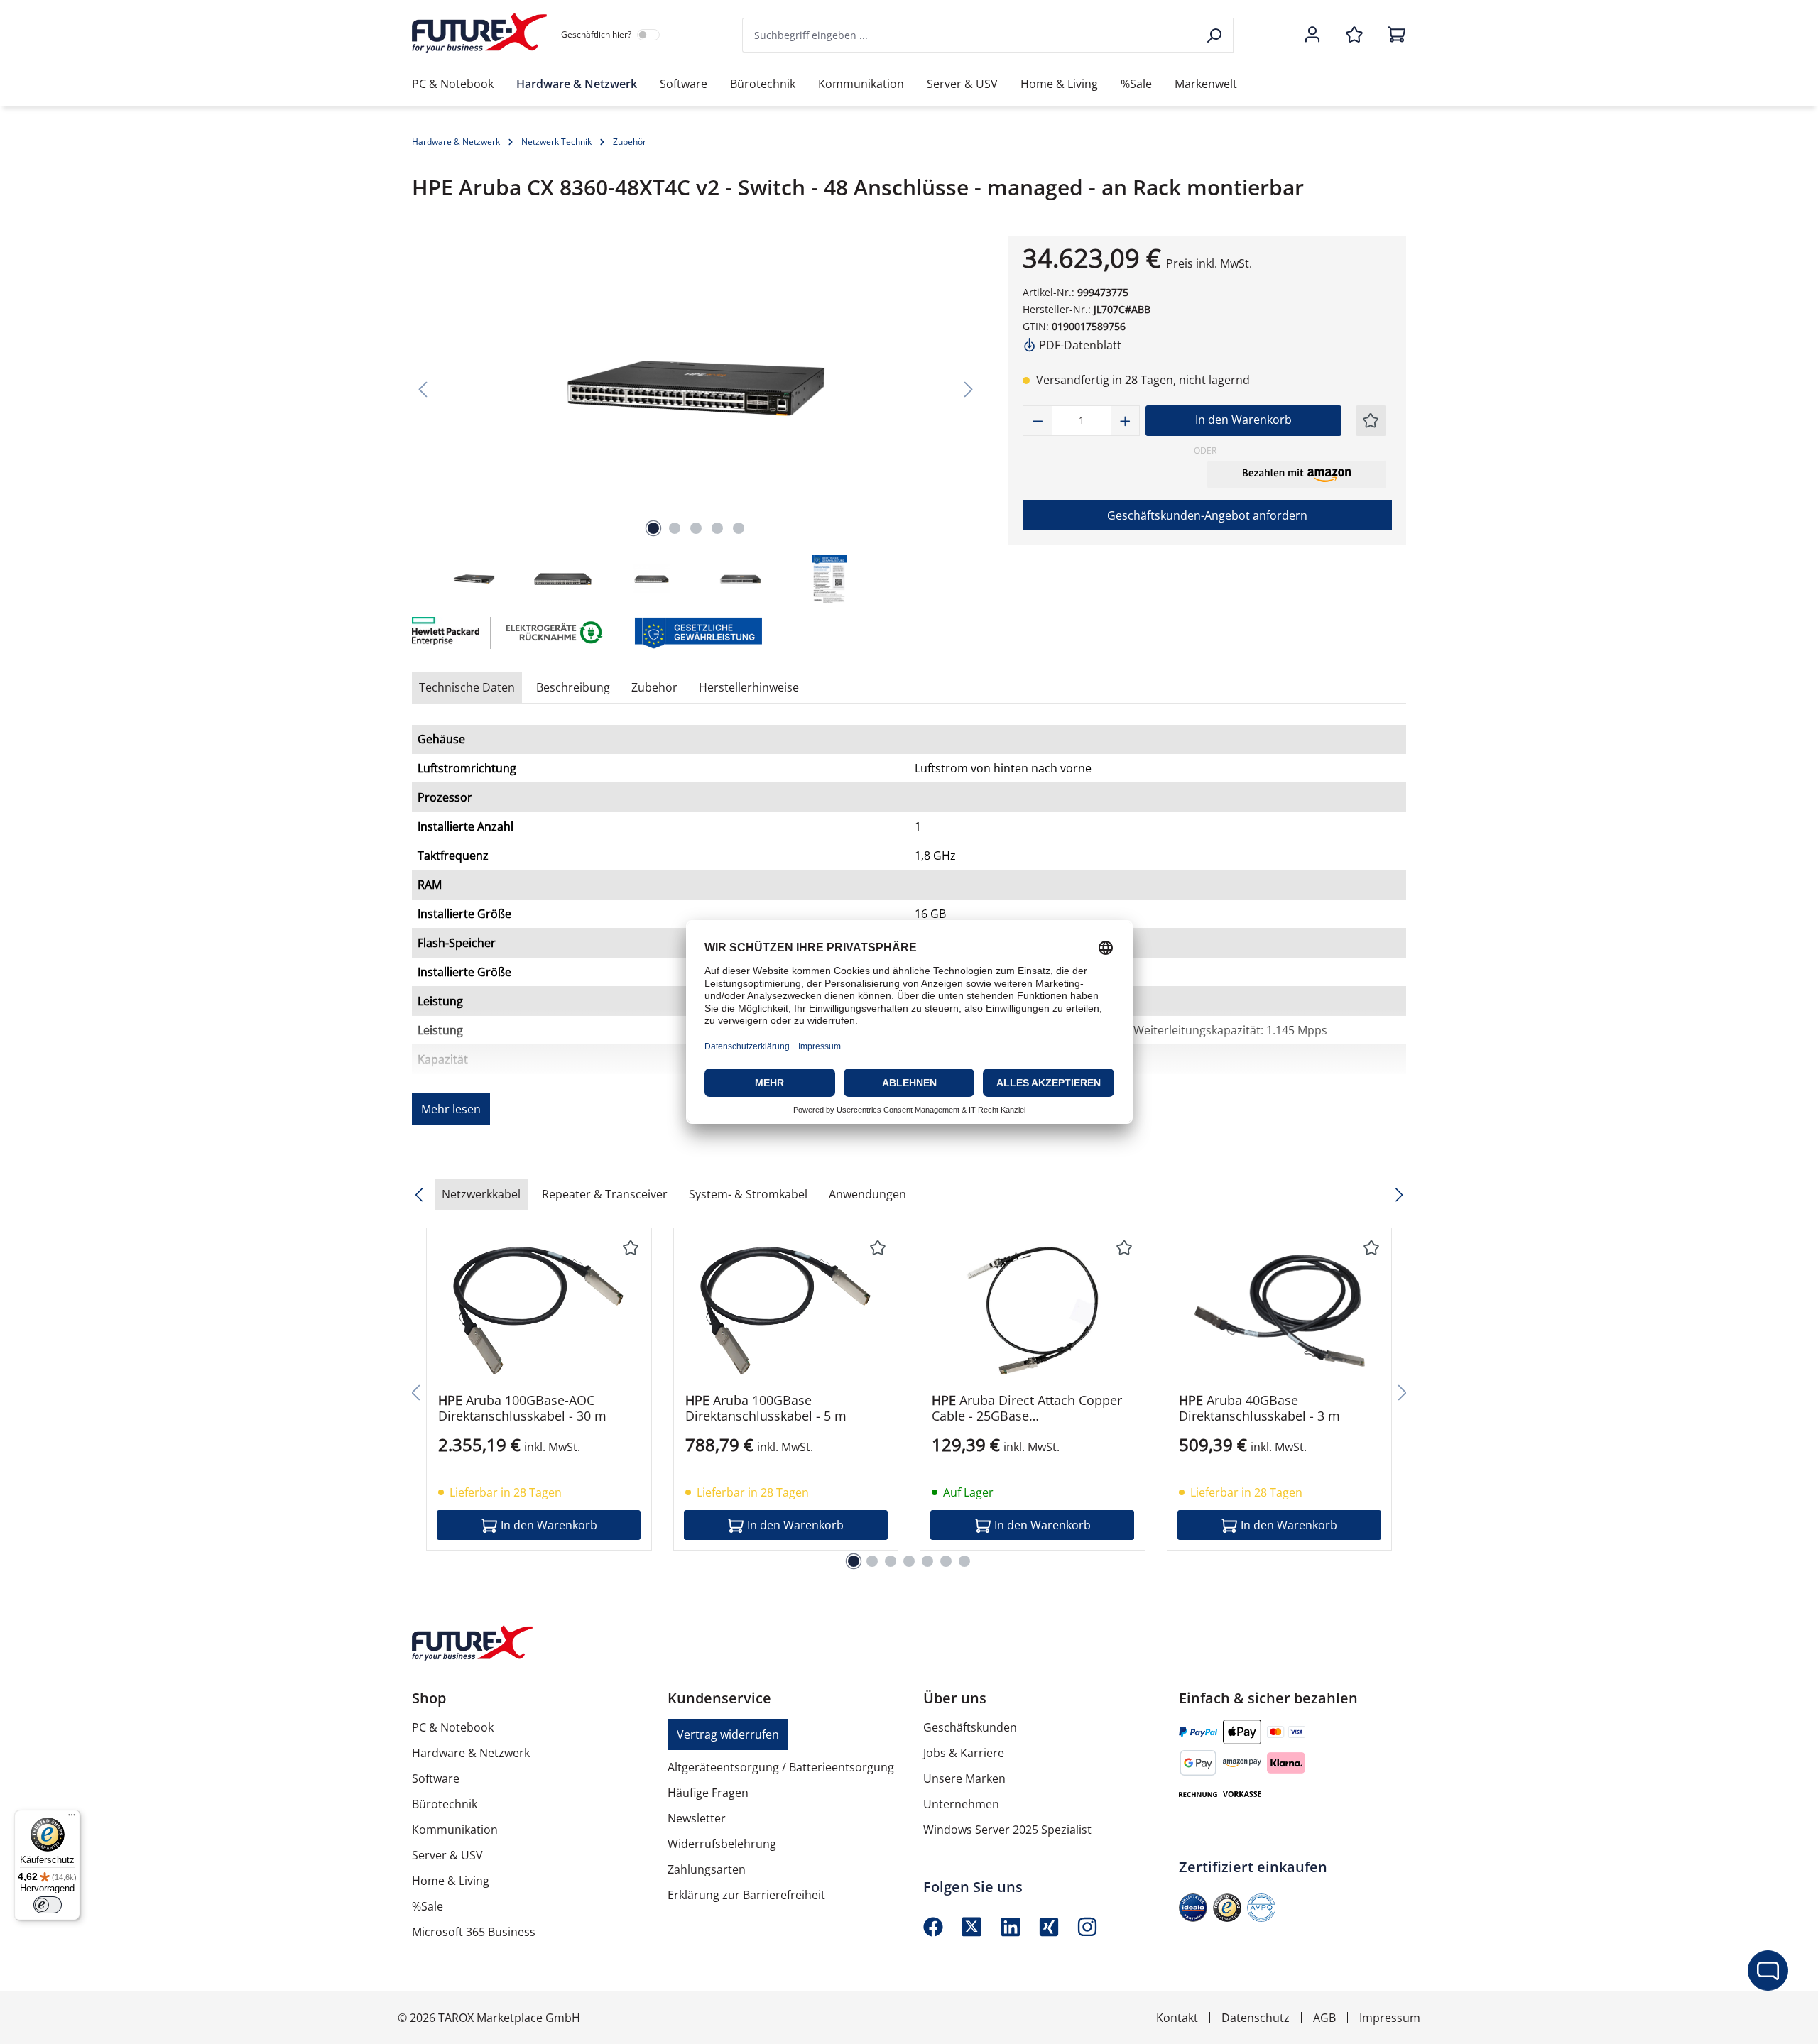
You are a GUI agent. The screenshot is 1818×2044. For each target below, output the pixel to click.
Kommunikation (455, 1830)
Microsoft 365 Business (474, 1932)
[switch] (48, 1905)
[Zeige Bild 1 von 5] (653, 528)
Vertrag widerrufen (728, 1734)
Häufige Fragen (708, 1793)
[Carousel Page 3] (891, 1561)
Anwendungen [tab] (867, 1194)
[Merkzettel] (1354, 35)
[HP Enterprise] (444, 633)
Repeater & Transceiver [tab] (605, 1194)
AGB (1324, 2018)
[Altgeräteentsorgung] (555, 632)
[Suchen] (1215, 35)
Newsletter (697, 1818)
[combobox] (970, 35)
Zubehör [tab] (654, 687)
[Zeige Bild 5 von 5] (739, 528)
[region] (696, 421)
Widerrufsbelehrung (722, 1844)
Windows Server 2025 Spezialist (1007, 1830)
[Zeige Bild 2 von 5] (675, 528)
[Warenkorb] (1393, 35)
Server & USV (447, 1855)
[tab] (573, 687)
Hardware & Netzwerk (471, 1753)
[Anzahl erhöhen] (1126, 421)
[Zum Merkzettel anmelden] (1371, 421)
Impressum (1390, 2018)
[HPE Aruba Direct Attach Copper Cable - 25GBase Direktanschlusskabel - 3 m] (1033, 1311)
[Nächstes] (969, 389)
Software (436, 1778)
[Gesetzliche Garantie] (698, 632)
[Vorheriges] (423, 389)
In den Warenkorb (1243, 420)
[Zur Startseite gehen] (479, 33)
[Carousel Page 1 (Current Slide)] (854, 1561)
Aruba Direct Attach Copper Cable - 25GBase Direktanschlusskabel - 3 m (1027, 1408)
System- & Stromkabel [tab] (748, 1194)
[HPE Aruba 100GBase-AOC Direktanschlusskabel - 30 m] (539, 1311)
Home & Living (451, 1881)
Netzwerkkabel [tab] (481, 1194)
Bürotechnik (445, 1804)
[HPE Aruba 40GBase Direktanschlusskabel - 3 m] (1280, 1311)
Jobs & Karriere (964, 1753)
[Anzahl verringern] (1038, 421)
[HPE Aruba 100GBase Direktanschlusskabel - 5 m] (786, 1311)
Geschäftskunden (970, 1727)
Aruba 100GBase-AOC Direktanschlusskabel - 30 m (522, 1408)
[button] (1297, 474)
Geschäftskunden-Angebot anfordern (1207, 515)
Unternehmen (961, 1804)
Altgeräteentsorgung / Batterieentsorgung (781, 1767)
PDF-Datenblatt (1079, 345)
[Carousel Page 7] (964, 1561)
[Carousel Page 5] (927, 1561)
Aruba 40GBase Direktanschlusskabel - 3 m (1259, 1408)
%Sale (428, 1906)
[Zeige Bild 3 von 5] (696, 528)
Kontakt (1177, 2018)
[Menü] (72, 1818)
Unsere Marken (964, 1778)
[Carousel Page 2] (872, 1561)
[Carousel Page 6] (946, 1561)
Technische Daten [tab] (467, 687)
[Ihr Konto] (1312, 35)
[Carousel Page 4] (909, 1561)
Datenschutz (1256, 2018)
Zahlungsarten (707, 1869)
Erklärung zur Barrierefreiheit (746, 1895)
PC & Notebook (453, 1727)
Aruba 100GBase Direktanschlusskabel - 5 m (766, 1408)
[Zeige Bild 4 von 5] (717, 528)
